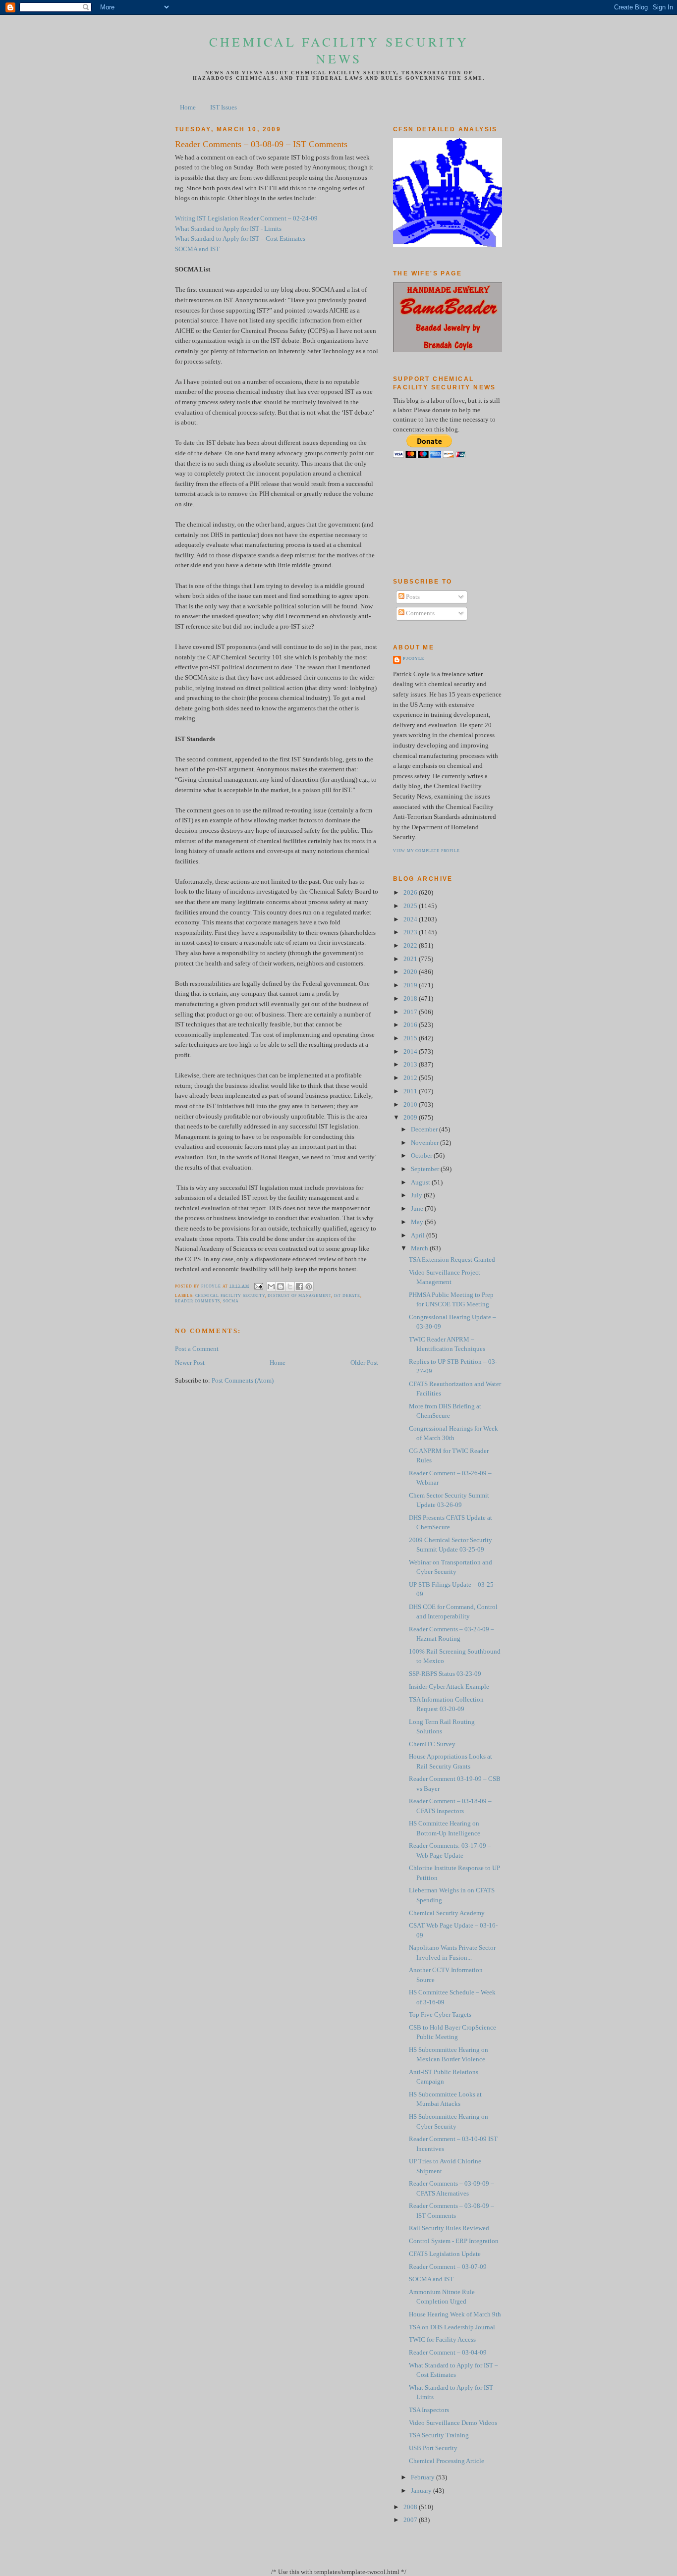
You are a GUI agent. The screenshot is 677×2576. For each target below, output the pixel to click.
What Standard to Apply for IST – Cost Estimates (240, 239)
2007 (411, 2520)
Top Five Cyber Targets (440, 2015)
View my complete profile (426, 851)
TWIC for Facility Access (442, 2340)
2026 (411, 893)
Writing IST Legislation (207, 218)
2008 (411, 2507)
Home (188, 107)
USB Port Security (433, 2448)
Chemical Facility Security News (339, 50)
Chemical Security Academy (447, 1913)
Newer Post (190, 1363)
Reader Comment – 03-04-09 (448, 2353)
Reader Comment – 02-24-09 (279, 218)
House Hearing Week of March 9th (455, 2314)
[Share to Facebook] (299, 1287)
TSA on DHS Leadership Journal (452, 2327)
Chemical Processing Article (447, 2461)
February (423, 2477)
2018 (411, 999)
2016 (411, 1025)
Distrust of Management (299, 1296)
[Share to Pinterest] (309, 1287)
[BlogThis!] (281, 1287)
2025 (411, 906)
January (422, 2491)
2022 (411, 946)
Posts (412, 597)
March (420, 1248)
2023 (411, 932)
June (418, 1209)
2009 (411, 1118)
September (426, 1169)
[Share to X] (290, 1287)
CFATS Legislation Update (445, 2254)
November (425, 1143)
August (421, 1182)
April (419, 1235)
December (425, 1129)
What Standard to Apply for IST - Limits (228, 229)
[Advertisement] (438, 518)
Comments (420, 613)
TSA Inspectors (429, 2410)
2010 (411, 1105)
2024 (411, 919)
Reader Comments (197, 1301)
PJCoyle (414, 659)
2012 (411, 1078)
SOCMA (231, 1301)
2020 (411, 972)
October (422, 1156)
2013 (411, 1065)
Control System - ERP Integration (454, 2241)
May (418, 1222)
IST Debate (347, 1296)
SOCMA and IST (197, 249)
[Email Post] (258, 1286)
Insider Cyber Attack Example (449, 1687)
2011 (411, 1091)
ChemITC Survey (432, 1744)
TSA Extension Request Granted (452, 1260)
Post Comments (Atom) (243, 1381)
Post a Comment (197, 1349)
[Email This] (271, 1287)
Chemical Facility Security (230, 1296)
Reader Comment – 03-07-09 (448, 2267)
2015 (411, 1038)
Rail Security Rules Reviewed (449, 2228)
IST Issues (224, 107)
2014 (411, 1052)
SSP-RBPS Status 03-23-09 (445, 1674)
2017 (411, 1012)
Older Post (364, 1363)
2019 (411, 985)
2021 (411, 959)
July (417, 1195)
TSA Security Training (439, 2435)
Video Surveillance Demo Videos (453, 2423)
